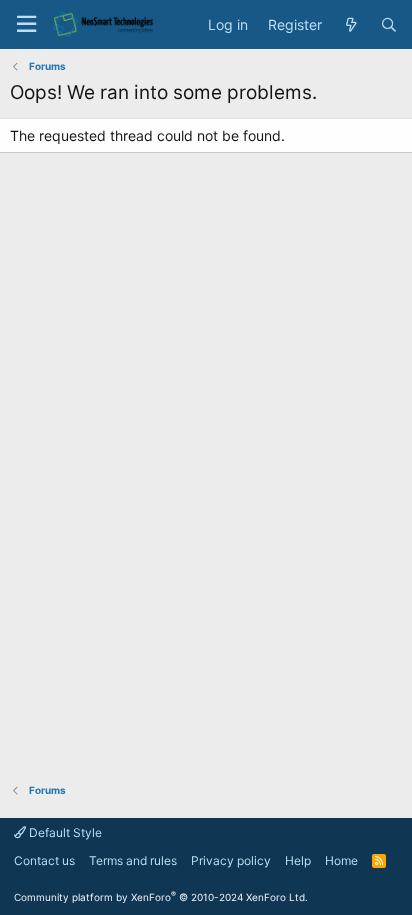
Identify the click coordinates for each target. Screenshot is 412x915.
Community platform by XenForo (161, 897)
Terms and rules (133, 860)
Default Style (64, 832)
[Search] (389, 25)
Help (298, 860)
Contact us (44, 860)
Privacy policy (231, 860)
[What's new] (351, 25)
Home (341, 860)
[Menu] (26, 24)
